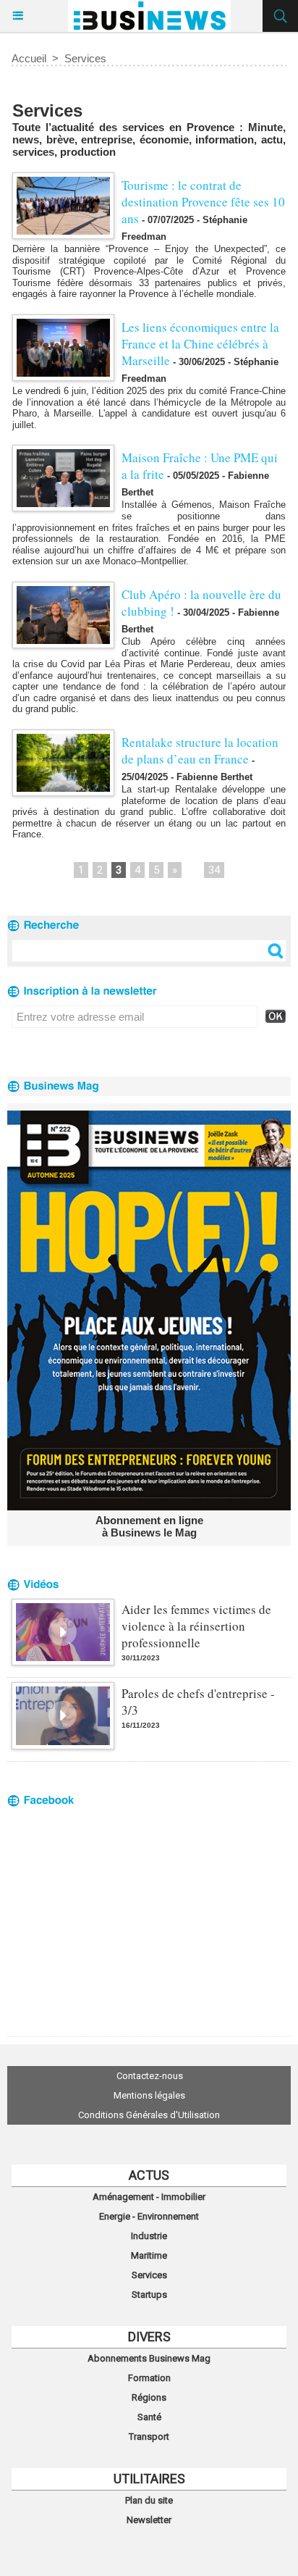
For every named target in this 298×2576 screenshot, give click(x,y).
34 (214, 870)
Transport (149, 2437)
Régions (149, 2397)
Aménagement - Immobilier (149, 2197)
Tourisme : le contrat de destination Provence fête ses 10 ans (203, 202)
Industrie (149, 2236)
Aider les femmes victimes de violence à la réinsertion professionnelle (196, 1626)
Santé (149, 2417)
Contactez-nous (150, 2076)
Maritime (149, 2255)
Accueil (29, 58)
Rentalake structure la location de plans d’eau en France (200, 750)
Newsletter (149, 2520)
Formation (149, 2378)
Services (85, 58)
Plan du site (149, 2500)
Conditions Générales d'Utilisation (149, 2115)
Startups (149, 2295)
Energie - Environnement (149, 2216)
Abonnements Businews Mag (149, 2358)
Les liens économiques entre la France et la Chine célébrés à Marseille (200, 344)
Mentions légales (149, 2095)
